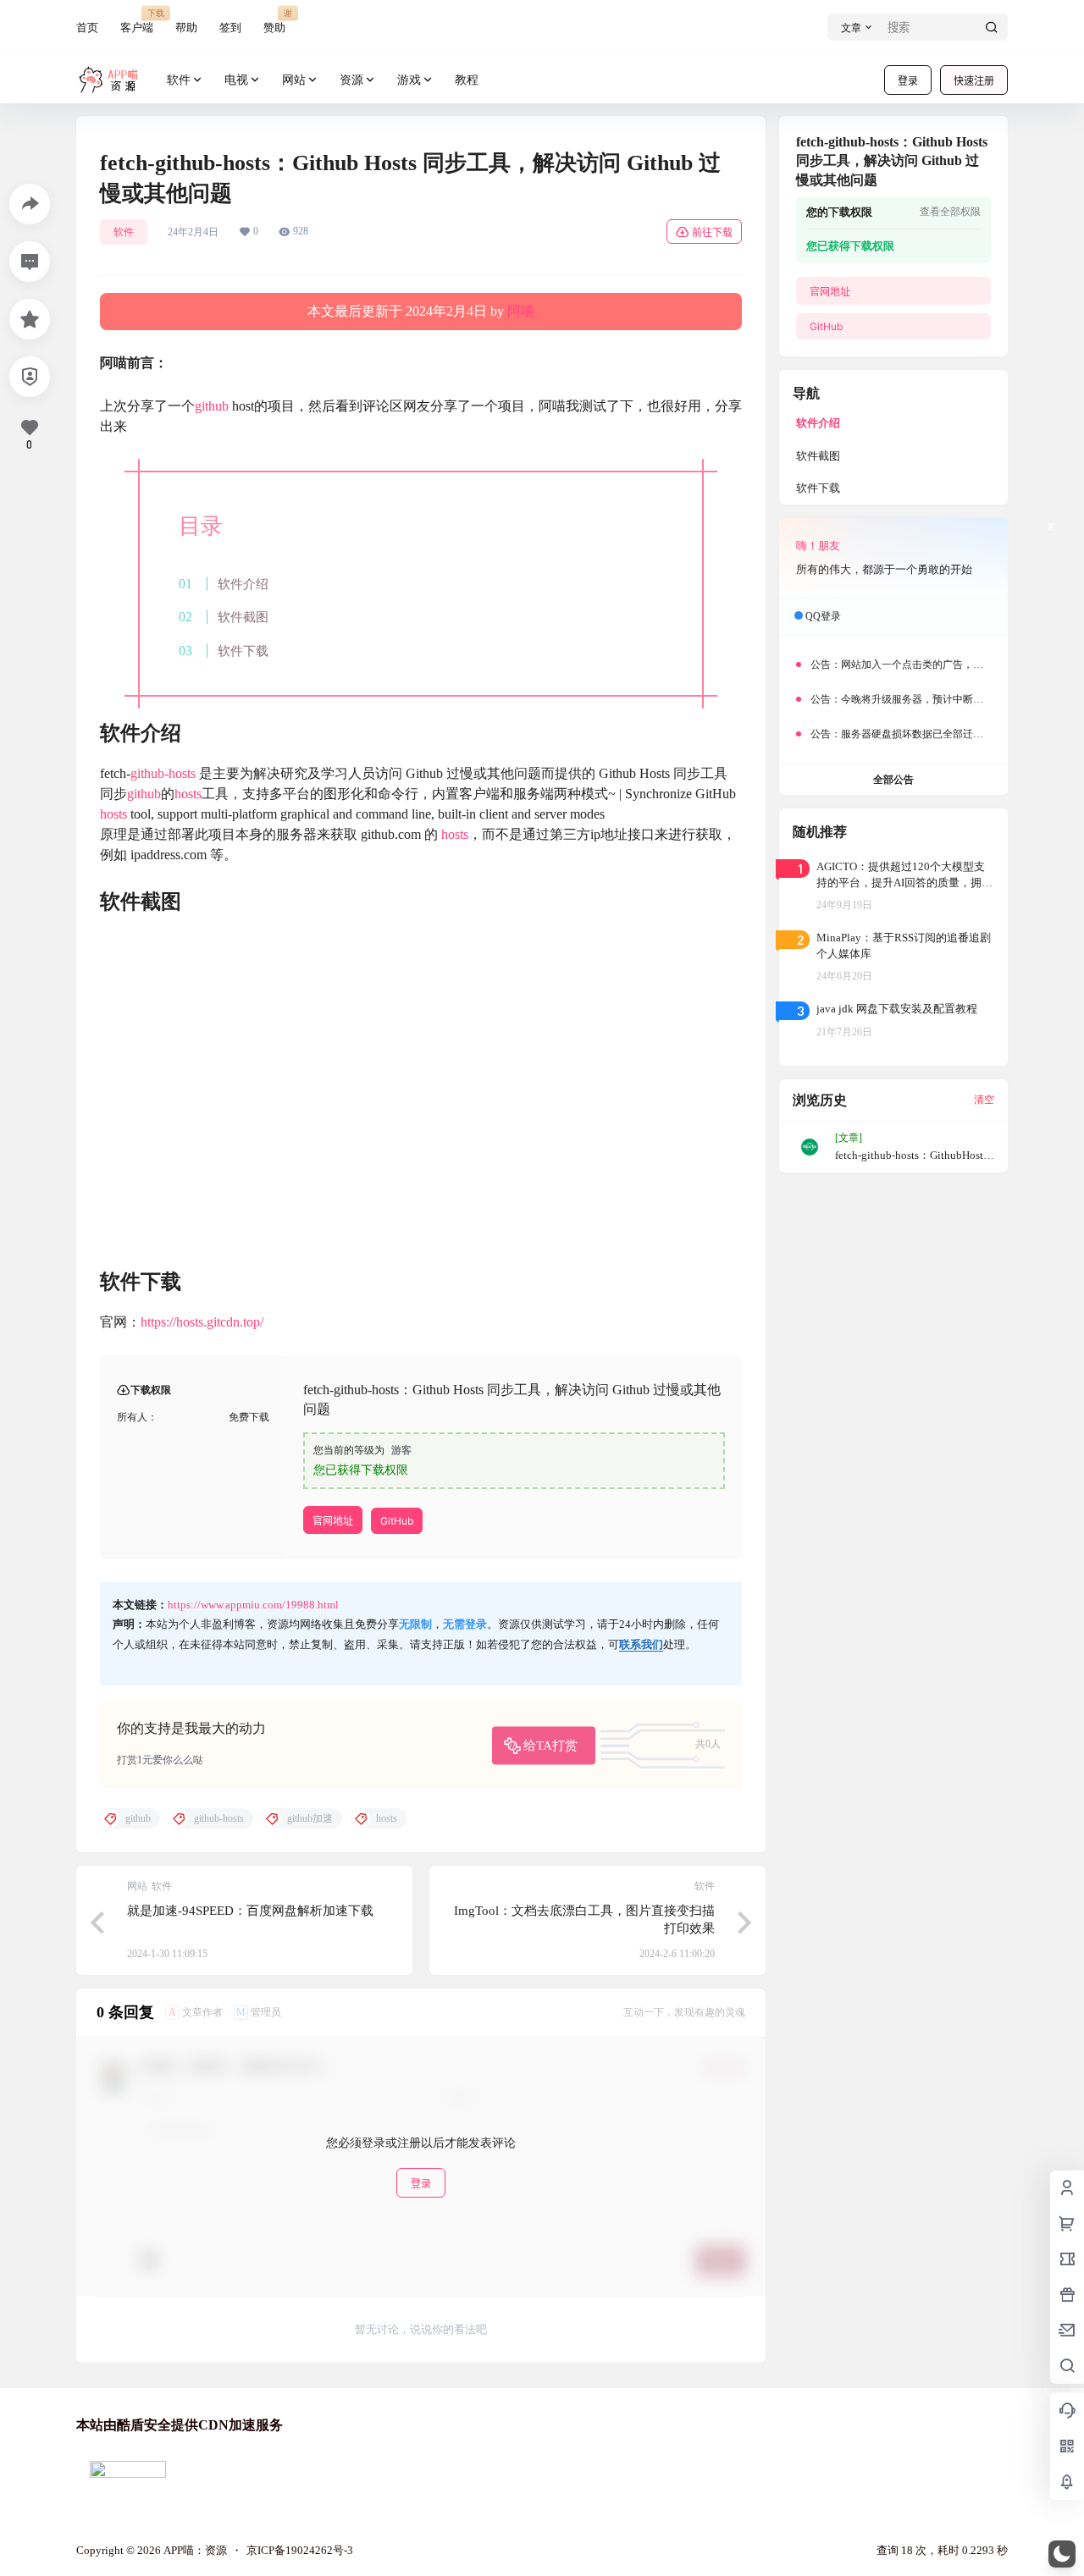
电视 (236, 80)
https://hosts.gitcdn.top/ (202, 1322)
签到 (230, 28)
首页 (87, 28)
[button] (1062, 2554)
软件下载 (243, 651)
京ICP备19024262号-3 (300, 2550)
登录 (908, 81)
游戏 (409, 80)
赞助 (274, 21)
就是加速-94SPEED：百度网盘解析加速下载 (250, 1911)
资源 (351, 80)
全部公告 (893, 780)
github (212, 406)
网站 (294, 80)
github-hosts (163, 773)
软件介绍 (243, 584)
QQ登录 (823, 616)
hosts (188, 794)
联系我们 (641, 1644)
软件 (179, 80)
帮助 (186, 28)
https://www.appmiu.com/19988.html (253, 1605)
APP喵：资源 (194, 2550)
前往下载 (712, 232)
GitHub (397, 1521)
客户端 (137, 21)
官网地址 (333, 1521)
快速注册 (974, 81)
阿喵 (521, 311)
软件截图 (243, 617)
